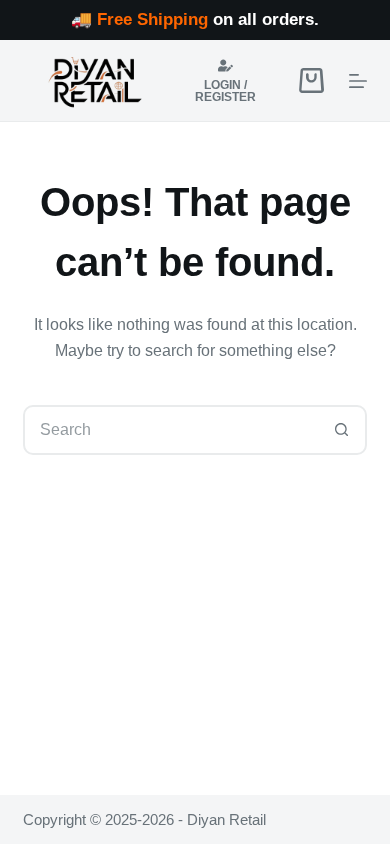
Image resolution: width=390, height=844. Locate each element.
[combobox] (171, 430)
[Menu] (358, 81)
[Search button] (342, 430)
